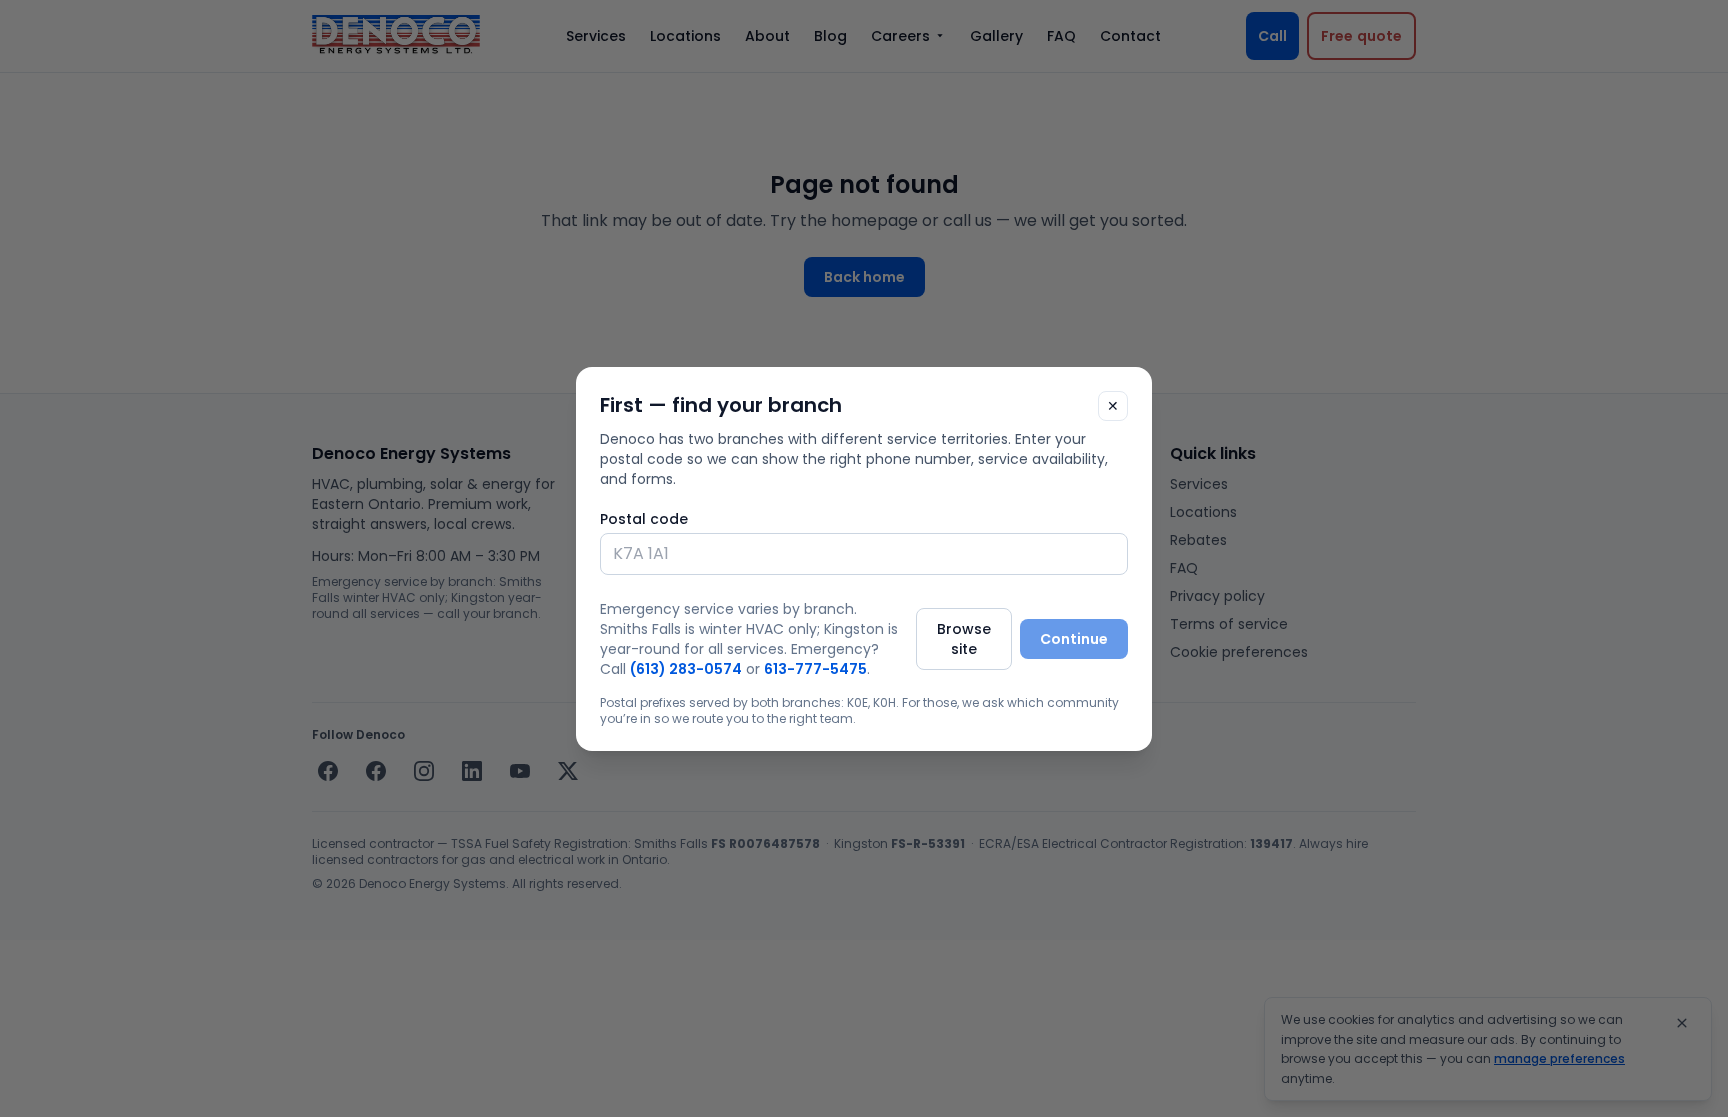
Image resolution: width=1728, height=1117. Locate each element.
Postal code (644, 519)
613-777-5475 (815, 669)
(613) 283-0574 (686, 669)
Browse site (964, 639)
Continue (1074, 639)
